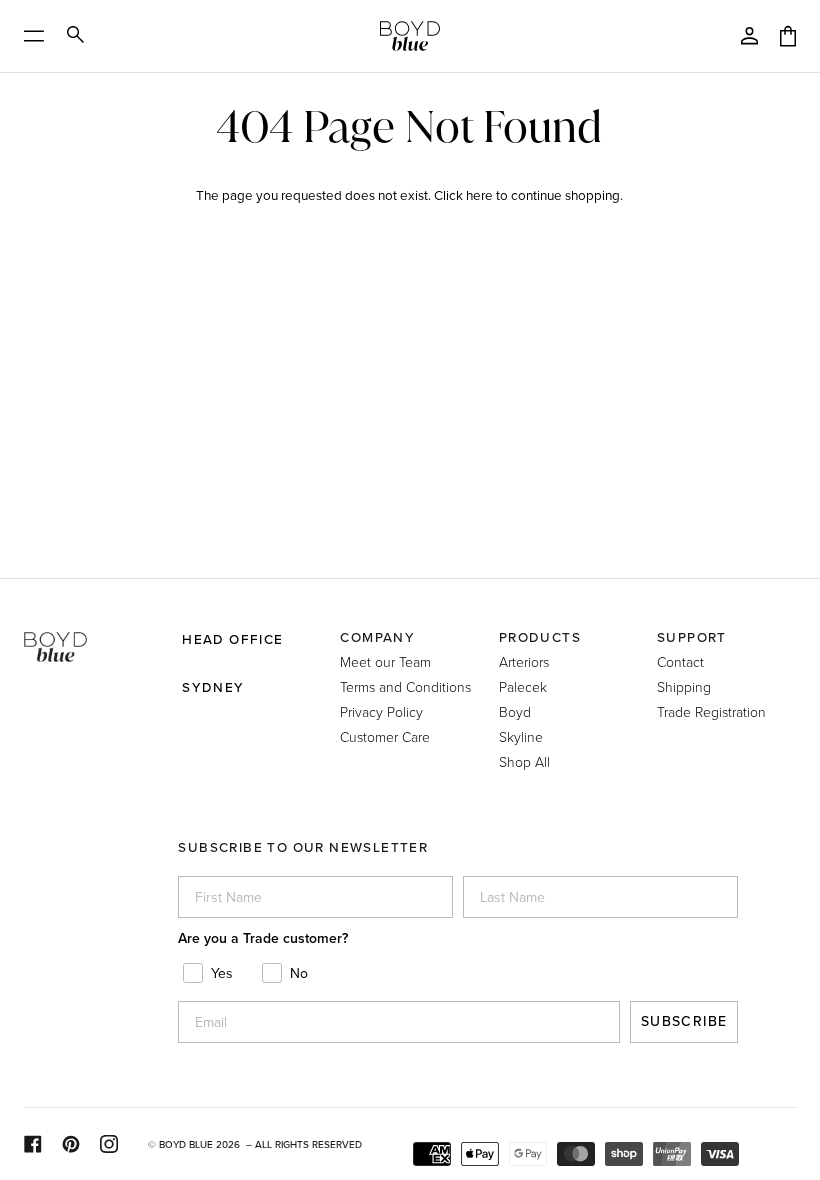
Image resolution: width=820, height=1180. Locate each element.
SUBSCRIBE (684, 1021)
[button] (93, 629)
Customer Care (385, 736)
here (479, 195)
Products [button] (540, 637)
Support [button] (692, 637)
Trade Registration (711, 711)
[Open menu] (40, 36)
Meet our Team (385, 661)
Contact (680, 661)
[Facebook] (33, 1144)
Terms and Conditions (405, 686)
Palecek (523, 686)
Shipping (684, 686)
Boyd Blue (186, 1144)
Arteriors (524, 661)
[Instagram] (109, 1144)
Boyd (515, 711)
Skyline (521, 736)
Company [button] (377, 637)
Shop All (524, 761)
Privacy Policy (381, 711)
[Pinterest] (71, 1144)
